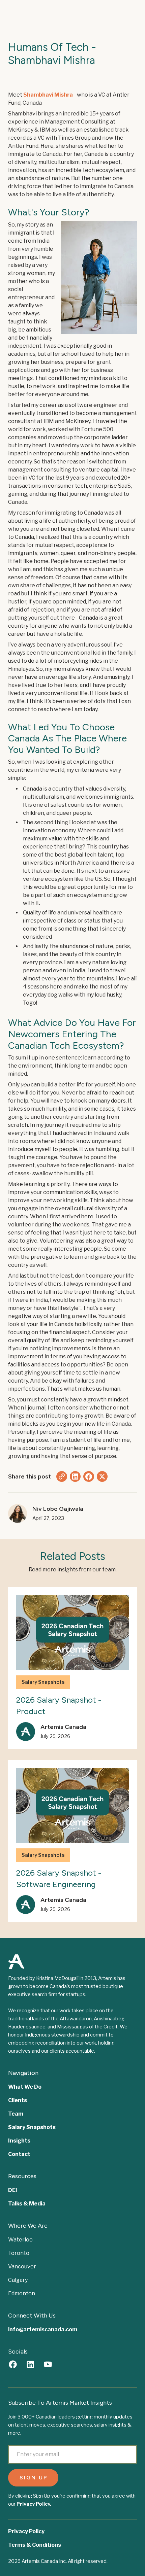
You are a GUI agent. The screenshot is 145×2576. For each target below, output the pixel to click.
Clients (18, 2100)
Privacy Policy (26, 2531)
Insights (19, 2141)
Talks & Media (27, 2204)
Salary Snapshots (32, 2127)
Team (16, 2114)
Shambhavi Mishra (48, 95)
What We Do (25, 2087)
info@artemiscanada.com (43, 2329)
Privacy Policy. (34, 2504)
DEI (13, 2190)
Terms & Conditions (35, 2545)
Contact (19, 2154)
